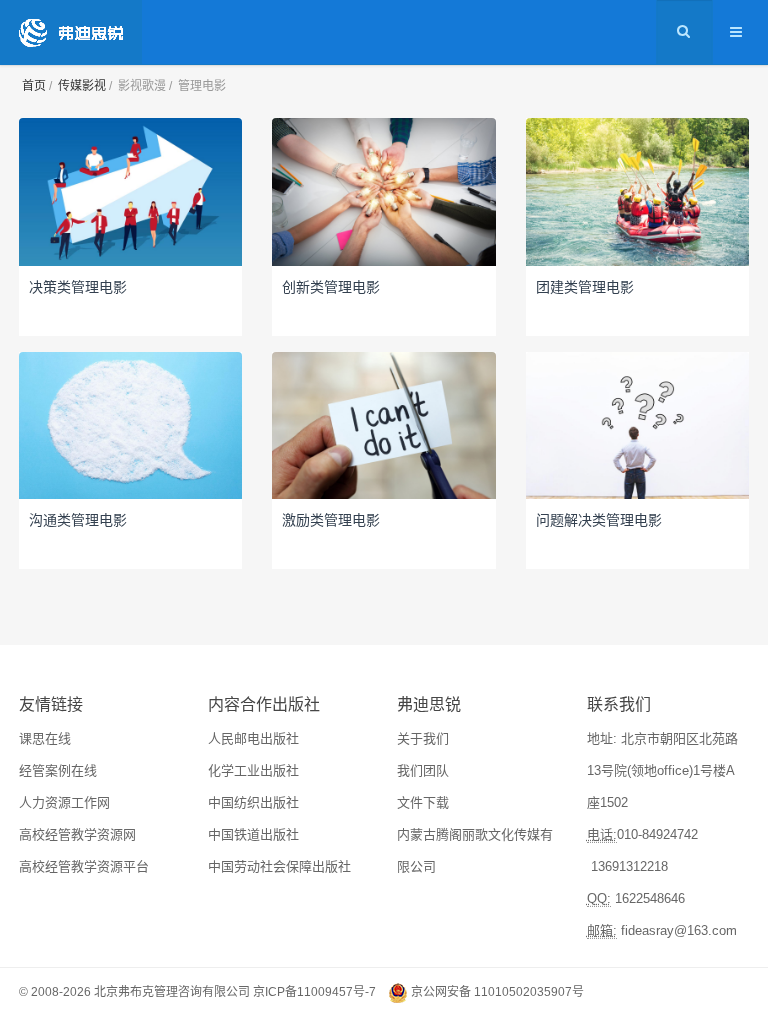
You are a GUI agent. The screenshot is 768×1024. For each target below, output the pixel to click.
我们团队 (423, 770)
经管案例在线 (58, 770)
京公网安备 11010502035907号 (497, 992)
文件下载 (423, 802)
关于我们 (423, 738)
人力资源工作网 (64, 802)
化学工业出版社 (253, 770)
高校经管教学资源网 (77, 834)
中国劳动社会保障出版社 (279, 866)
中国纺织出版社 (253, 802)
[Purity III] (71, 32)
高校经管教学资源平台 (84, 866)
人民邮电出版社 (253, 738)
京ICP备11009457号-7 (314, 992)
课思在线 (45, 738)
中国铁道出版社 (253, 834)
